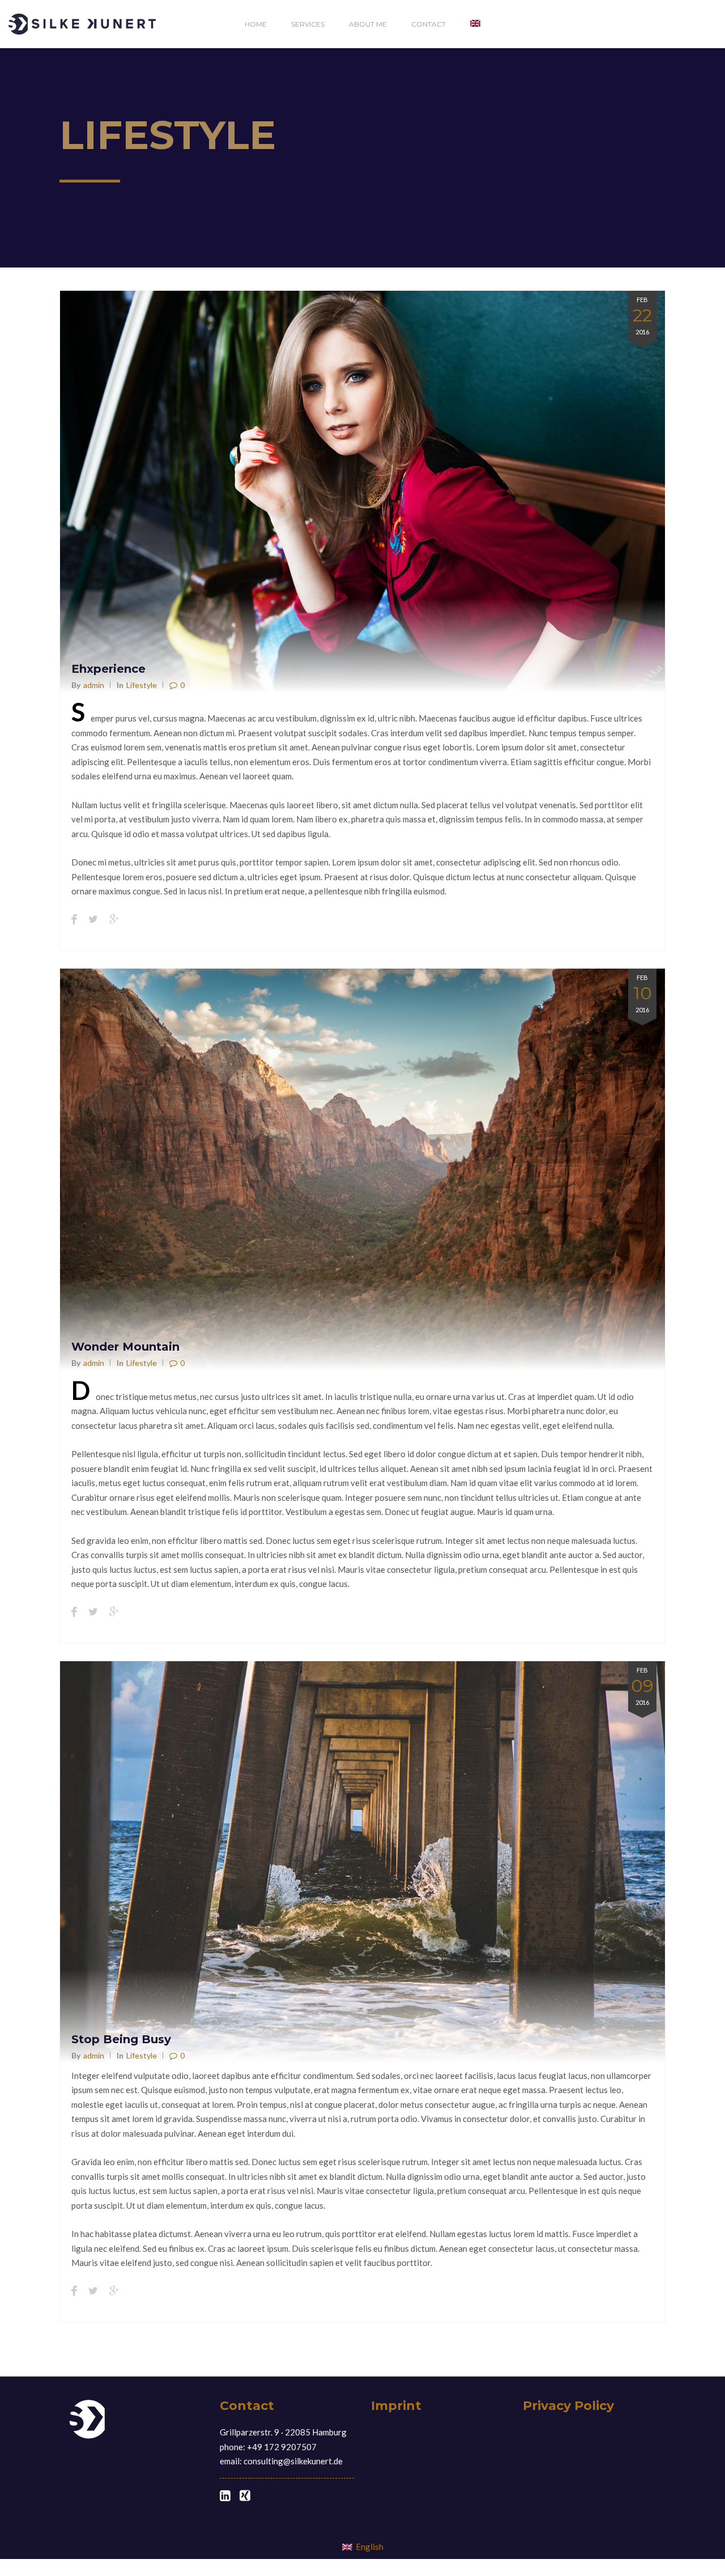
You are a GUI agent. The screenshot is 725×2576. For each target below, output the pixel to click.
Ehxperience (108, 669)
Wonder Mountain (125, 1347)
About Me (368, 24)
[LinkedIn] (225, 2496)
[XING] (245, 2496)
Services (308, 24)
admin (94, 685)
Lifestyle (142, 685)
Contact (428, 24)
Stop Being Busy (121, 2039)
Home (256, 24)
